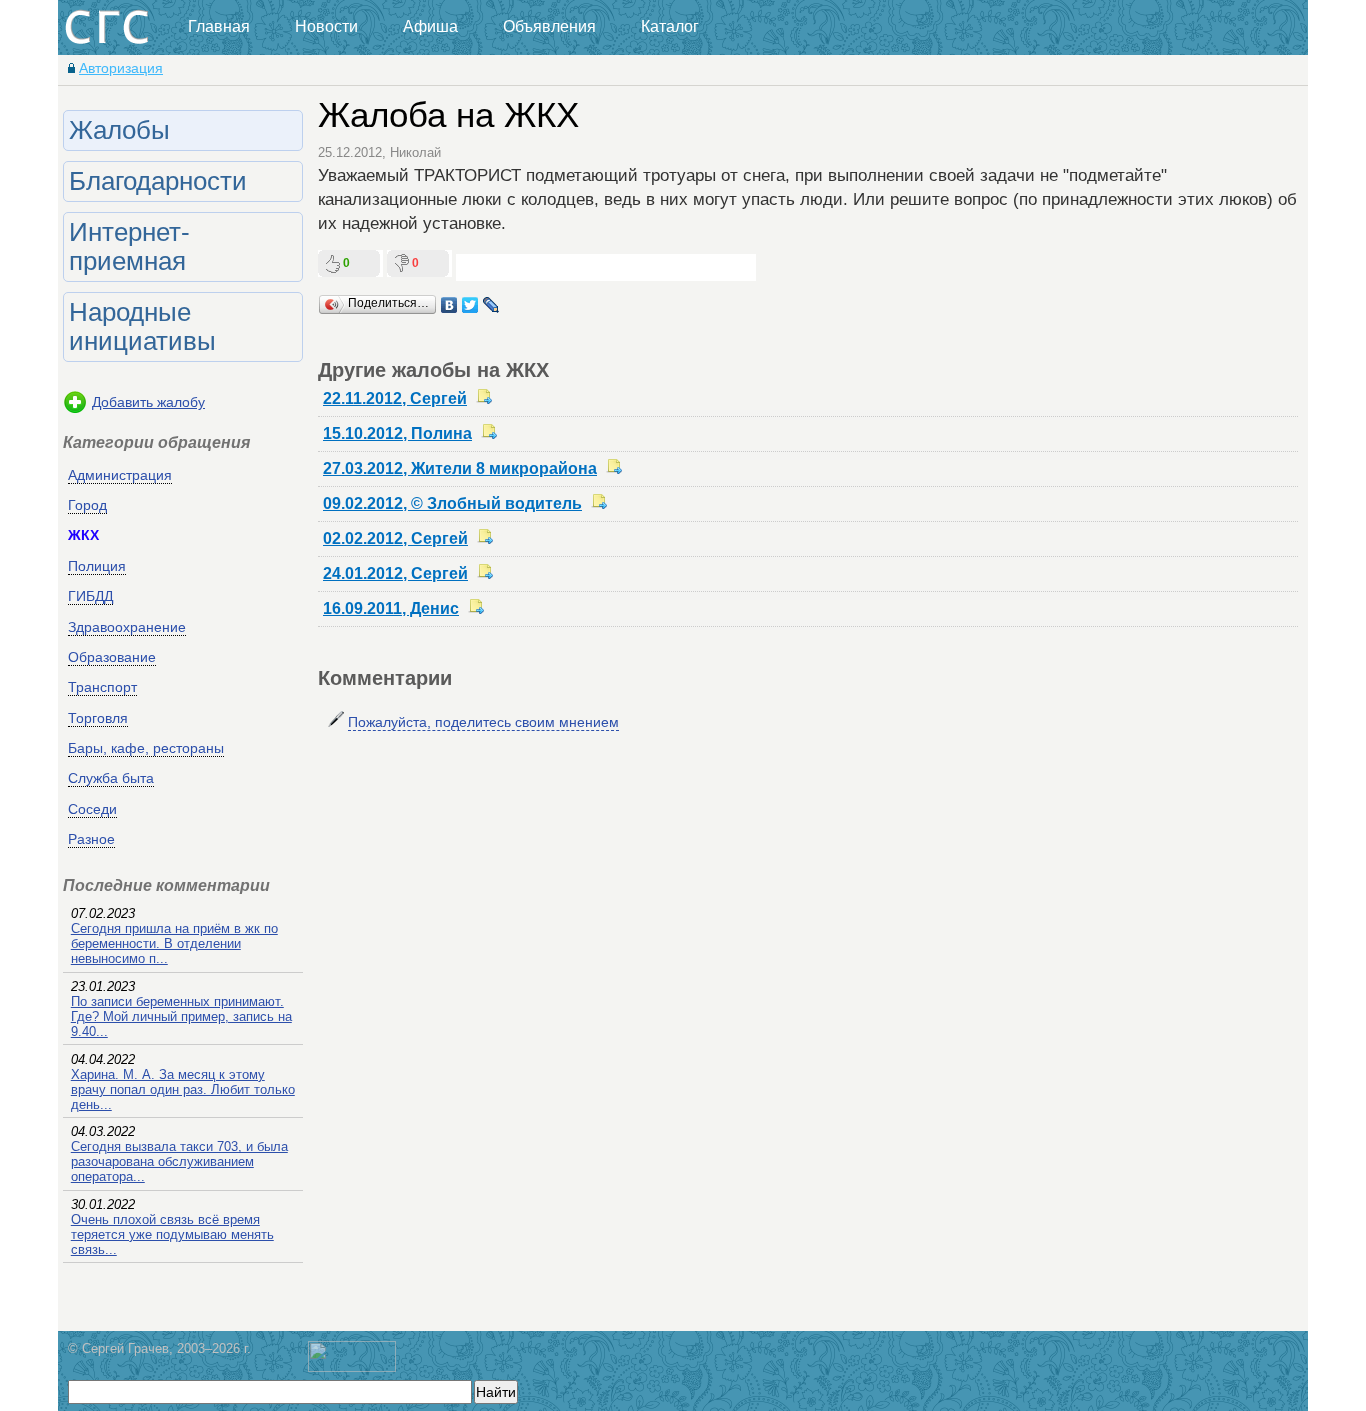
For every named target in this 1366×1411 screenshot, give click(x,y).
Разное (91, 839)
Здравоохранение (127, 627)
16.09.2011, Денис (391, 608)
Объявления (549, 26)
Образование (112, 657)
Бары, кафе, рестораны (146, 748)
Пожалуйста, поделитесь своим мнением (483, 722)
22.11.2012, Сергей (395, 398)
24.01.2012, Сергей (395, 573)
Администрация (120, 475)
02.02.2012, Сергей (395, 538)
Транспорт (102, 687)
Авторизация (121, 68)
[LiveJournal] (491, 305)
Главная (219, 26)
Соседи (92, 809)
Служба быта (111, 778)
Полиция (97, 566)
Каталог (670, 26)
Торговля (98, 718)
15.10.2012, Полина (397, 433)
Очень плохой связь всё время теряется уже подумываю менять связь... (172, 1234)
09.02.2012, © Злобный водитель (452, 503)
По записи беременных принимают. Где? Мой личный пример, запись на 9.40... (181, 1016)
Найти (496, 1392)
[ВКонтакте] (449, 305)
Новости (326, 26)
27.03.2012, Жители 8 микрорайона (460, 468)
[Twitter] (470, 305)
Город (87, 505)
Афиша (430, 26)
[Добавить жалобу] (75, 410)
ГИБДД (90, 596)
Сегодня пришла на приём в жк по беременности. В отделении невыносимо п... (174, 943)
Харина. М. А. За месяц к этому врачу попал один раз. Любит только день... (183, 1089)
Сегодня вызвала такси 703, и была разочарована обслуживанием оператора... (179, 1161)
